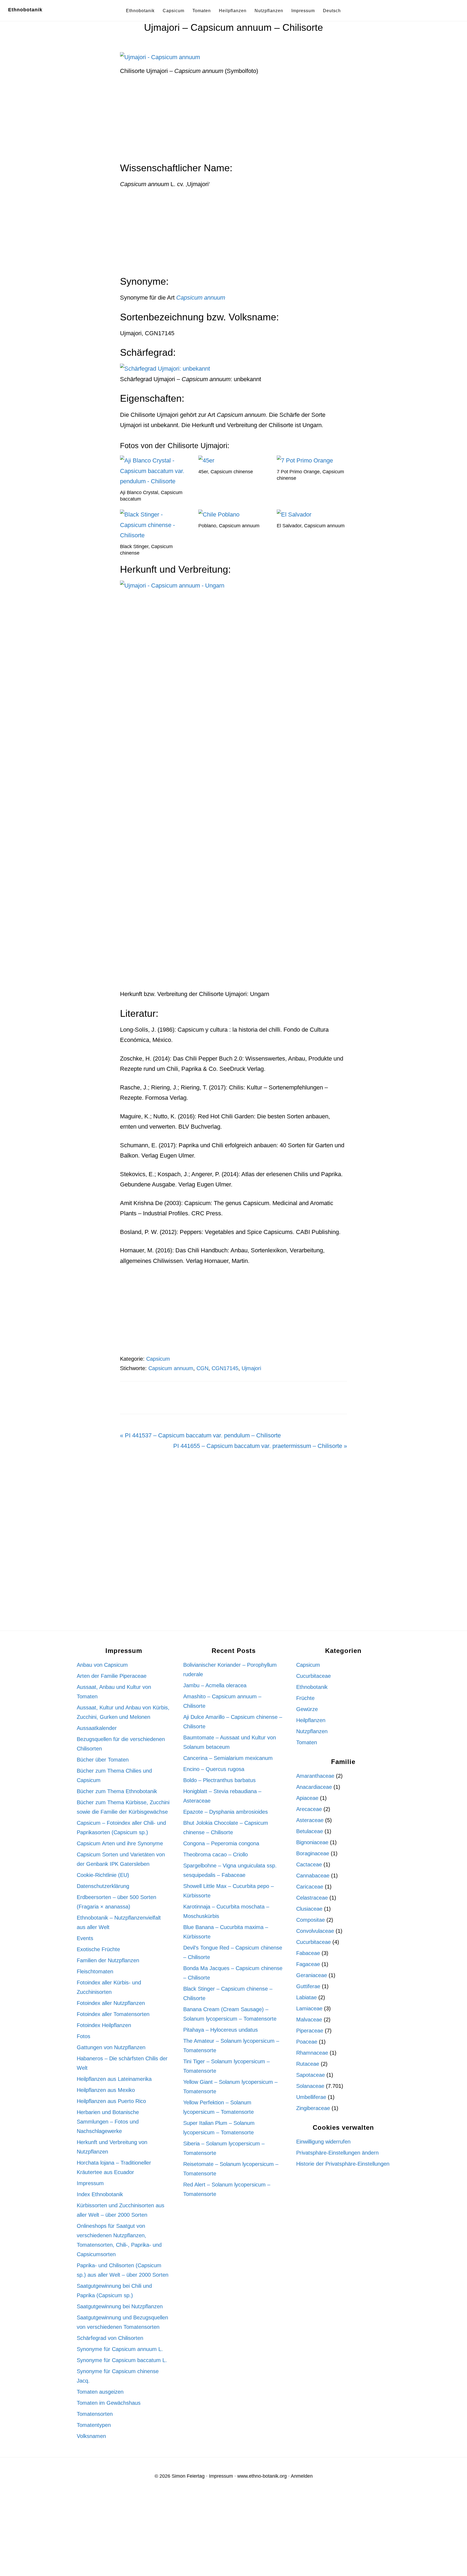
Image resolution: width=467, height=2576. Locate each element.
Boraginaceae (313, 1853)
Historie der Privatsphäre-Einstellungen (343, 2164)
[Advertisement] (234, 122)
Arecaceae (309, 1809)
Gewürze (307, 1709)
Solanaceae (310, 2086)
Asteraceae (310, 1820)
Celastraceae (312, 1898)
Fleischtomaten (95, 1971)
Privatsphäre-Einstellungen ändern (337, 2153)
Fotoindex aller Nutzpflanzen (111, 2003)
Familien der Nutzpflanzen (108, 1960)
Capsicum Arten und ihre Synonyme (120, 1843)
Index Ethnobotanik (100, 2194)
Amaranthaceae (315, 1776)
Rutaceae (308, 2064)
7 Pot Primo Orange (298, 472)
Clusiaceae (309, 1909)
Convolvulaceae (315, 1931)
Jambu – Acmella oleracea (215, 1685)
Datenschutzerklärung (103, 1886)
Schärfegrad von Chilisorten (110, 2338)
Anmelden (302, 2476)
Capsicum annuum (239, 526)
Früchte (305, 1698)
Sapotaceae (311, 2075)
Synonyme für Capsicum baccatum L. (122, 2360)
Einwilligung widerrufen (323, 2142)
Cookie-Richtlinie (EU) (103, 1875)
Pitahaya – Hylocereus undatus (221, 2030)
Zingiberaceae (313, 2108)
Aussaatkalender (97, 1728)
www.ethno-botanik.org (262, 2476)
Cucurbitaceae (313, 1676)
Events (85, 1938)
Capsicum (158, 1359)
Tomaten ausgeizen (100, 2392)
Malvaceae (309, 2020)
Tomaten (307, 1742)
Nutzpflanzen (312, 1731)
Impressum (90, 2183)
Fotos (84, 2036)
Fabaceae (308, 1953)
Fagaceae (308, 1964)
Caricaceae (310, 1887)
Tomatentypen (94, 2425)
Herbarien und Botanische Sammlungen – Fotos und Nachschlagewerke (108, 2122)
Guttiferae (308, 1986)
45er (203, 472)
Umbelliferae (311, 2097)
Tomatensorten (95, 2414)
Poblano (207, 526)
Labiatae (306, 1997)
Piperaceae (310, 2031)
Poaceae (307, 2042)
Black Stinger (134, 546)
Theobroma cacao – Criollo (216, 1854)
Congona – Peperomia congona (221, 1843)
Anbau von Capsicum (102, 1665)
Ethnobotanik (25, 10)
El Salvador (289, 526)
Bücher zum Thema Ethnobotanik (117, 1791)
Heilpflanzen (311, 1720)
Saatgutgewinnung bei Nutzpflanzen (120, 2306)
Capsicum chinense (232, 472)
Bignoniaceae (312, 1842)
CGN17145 (225, 1368)
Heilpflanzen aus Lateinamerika (114, 2079)
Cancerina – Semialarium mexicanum (228, 1758)
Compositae (311, 1920)
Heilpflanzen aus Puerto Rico (111, 2101)
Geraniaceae (312, 1975)
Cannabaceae (313, 1876)
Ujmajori (251, 1368)
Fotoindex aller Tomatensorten (113, 2014)
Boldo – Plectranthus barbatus (219, 1780)
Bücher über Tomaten (103, 1760)
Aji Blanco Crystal (139, 492)
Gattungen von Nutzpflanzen (111, 2047)
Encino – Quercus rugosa (214, 1769)
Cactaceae (309, 1864)
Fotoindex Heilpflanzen (104, 2025)
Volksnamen (91, 2436)
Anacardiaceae (314, 1787)
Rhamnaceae (312, 2053)
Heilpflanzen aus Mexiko (106, 2090)
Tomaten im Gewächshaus (109, 2403)
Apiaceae (307, 1798)
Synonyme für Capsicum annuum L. (120, 2349)
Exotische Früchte (98, 1949)
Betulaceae (310, 1831)
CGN (202, 1368)
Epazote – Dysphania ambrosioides (226, 1812)
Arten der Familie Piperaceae (112, 1676)
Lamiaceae (309, 2008)
